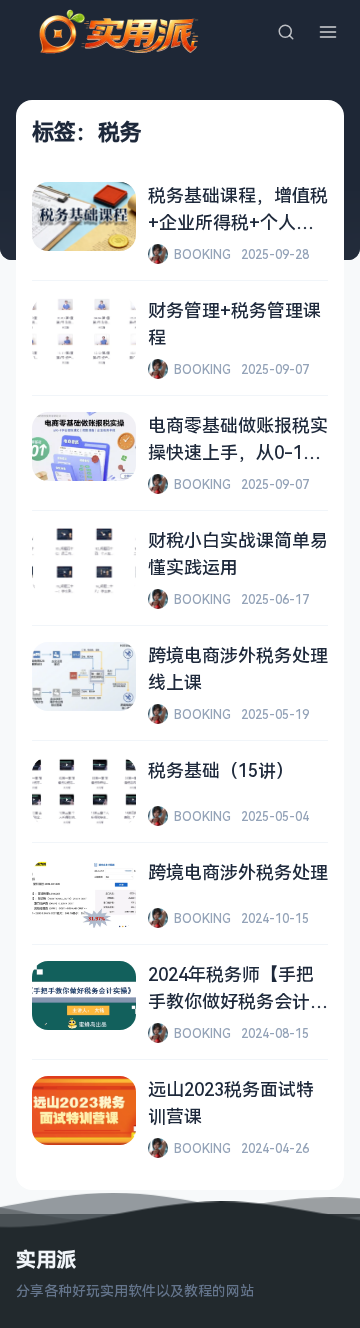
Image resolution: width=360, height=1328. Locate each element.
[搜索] (286, 32)
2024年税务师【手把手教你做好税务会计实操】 (238, 1001)
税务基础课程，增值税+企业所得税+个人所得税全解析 (238, 222)
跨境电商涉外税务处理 (238, 872)
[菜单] (328, 32)
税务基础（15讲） (221, 770)
